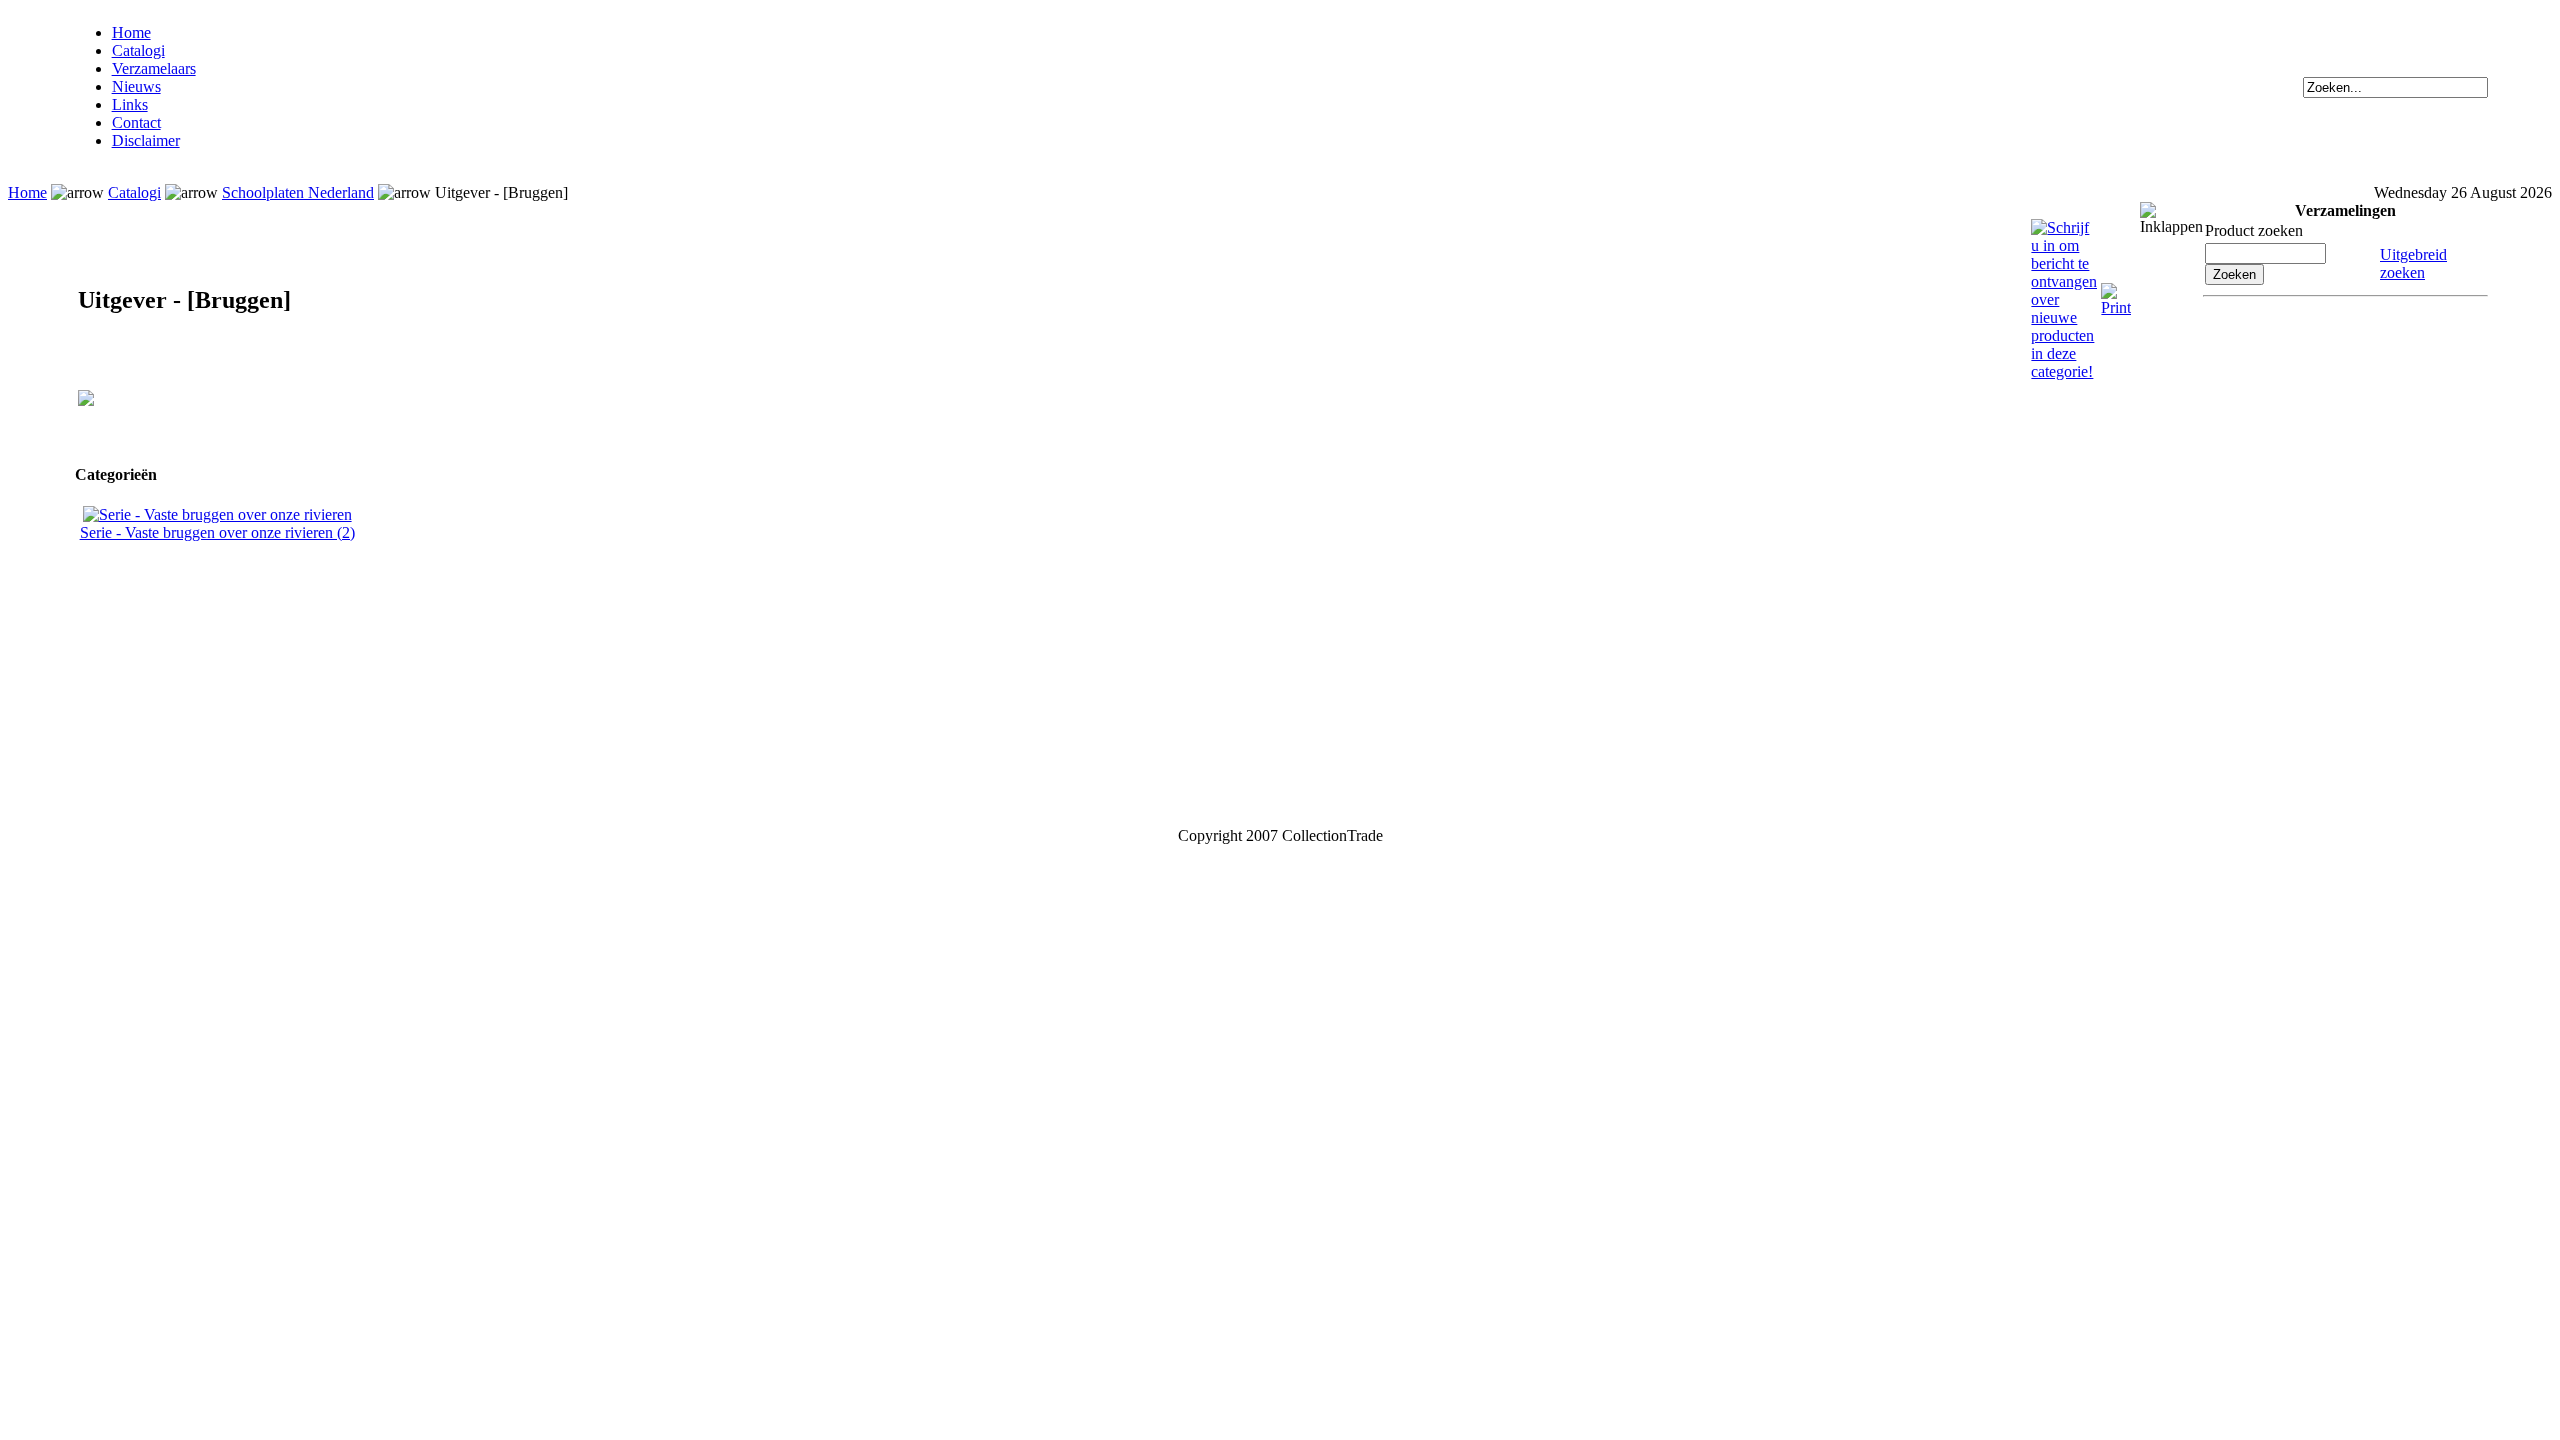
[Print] (2116, 291)
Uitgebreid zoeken (2413, 263)
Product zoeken (2254, 230)
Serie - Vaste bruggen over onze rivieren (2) (217, 532)
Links (130, 104)
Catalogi (138, 50)
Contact (136, 122)
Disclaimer (146, 140)
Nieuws (136, 86)
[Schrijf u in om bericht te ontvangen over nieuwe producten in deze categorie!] (2064, 227)
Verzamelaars (154, 68)
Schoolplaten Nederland (298, 192)
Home (131, 32)
